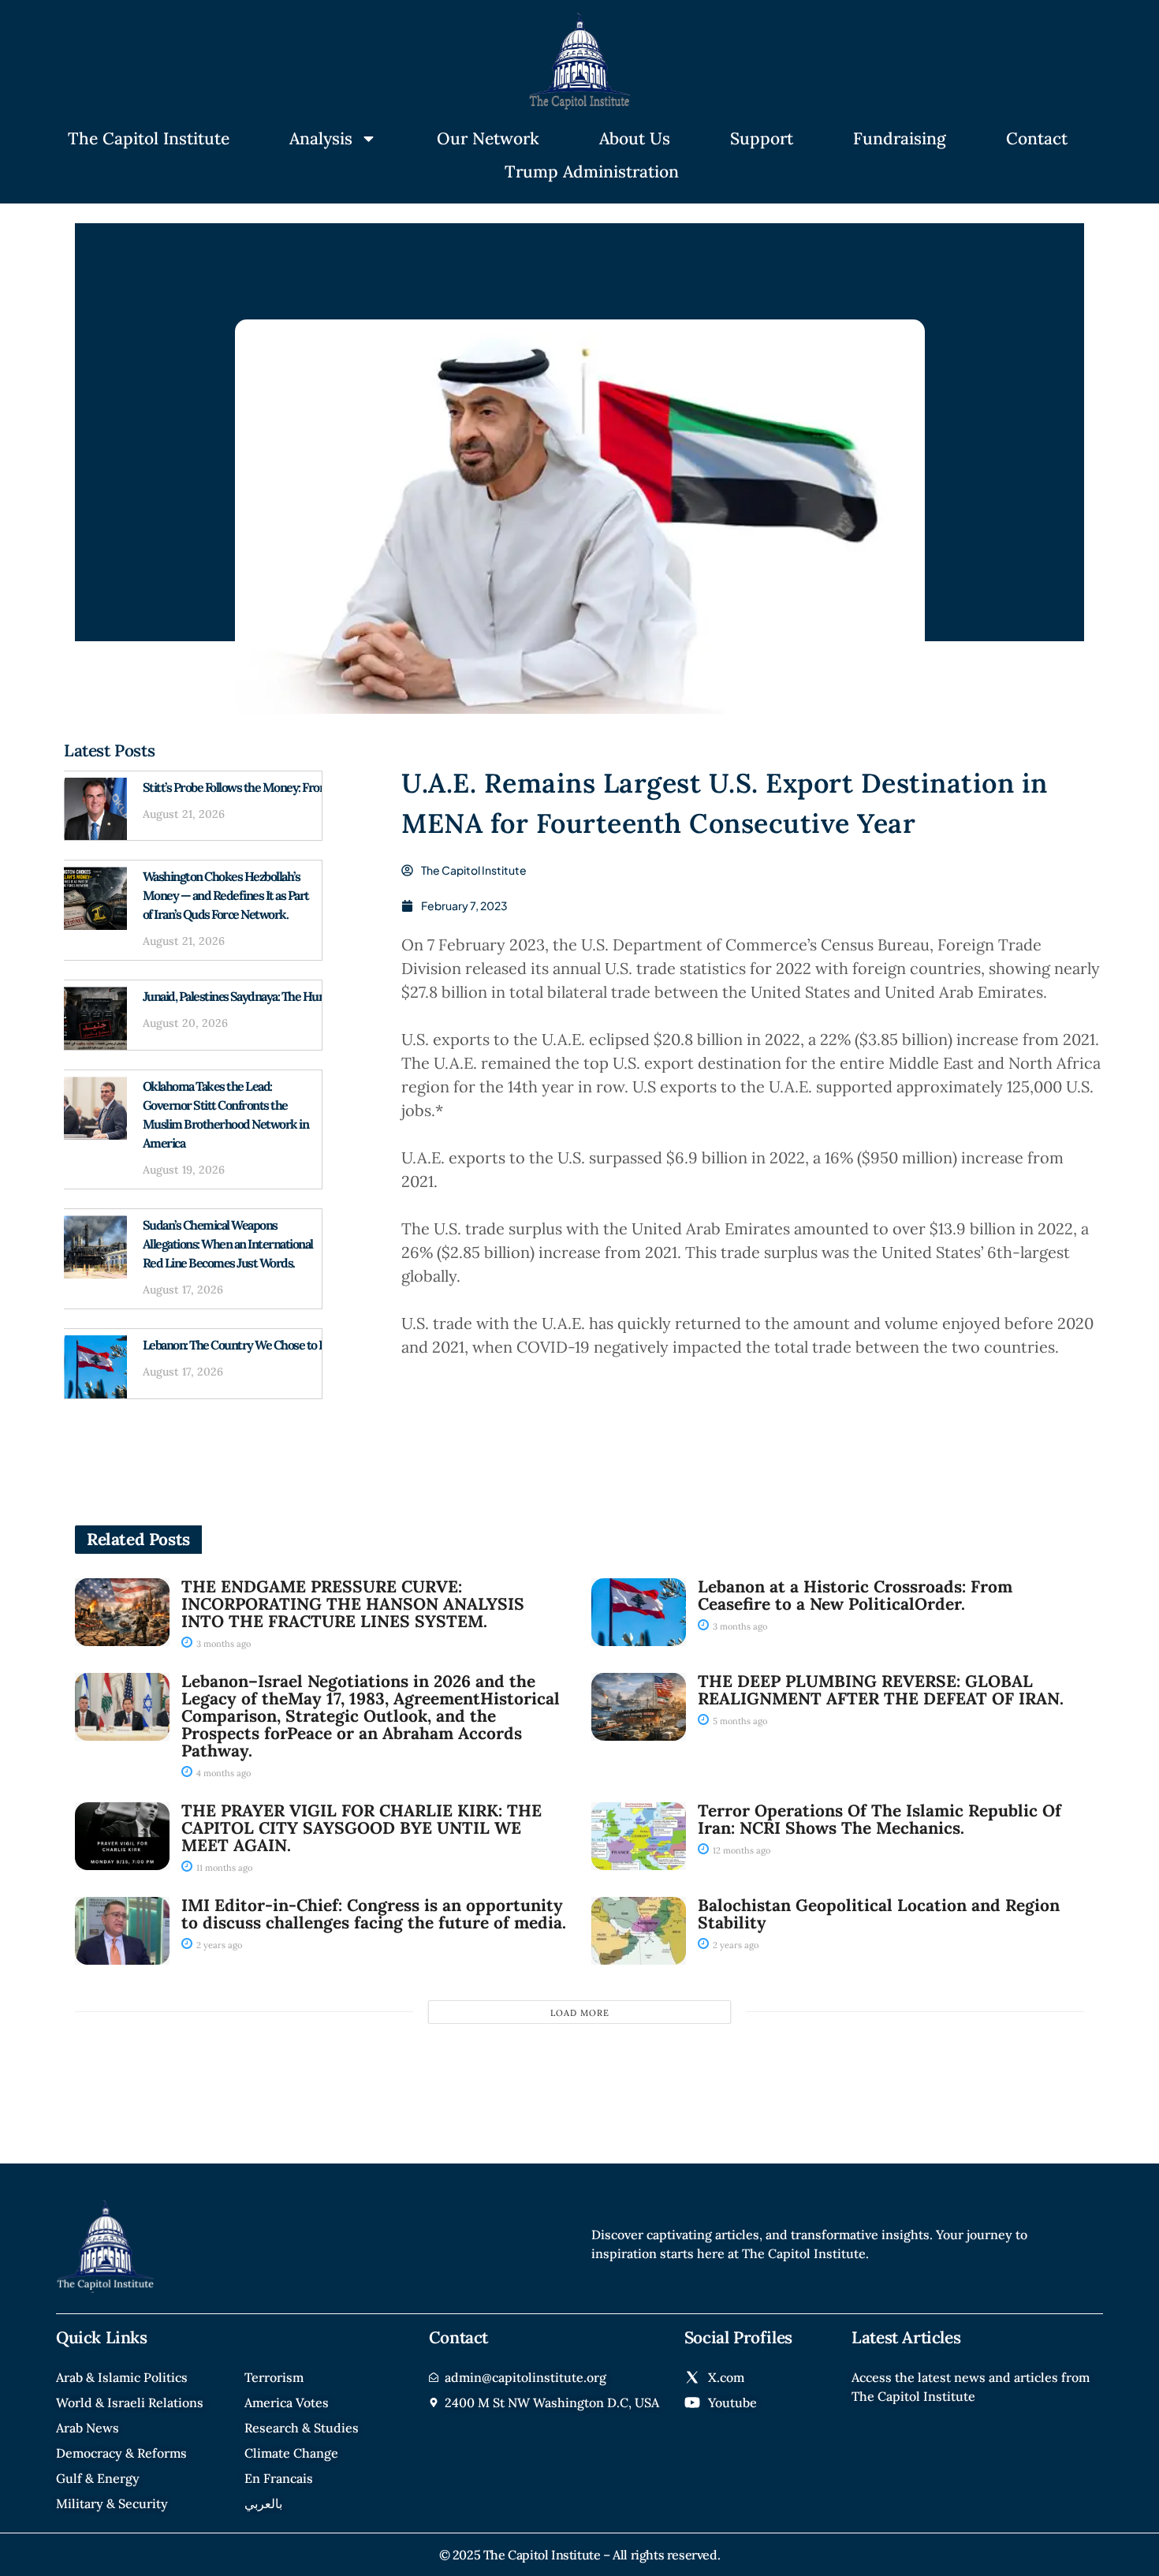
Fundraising (900, 138)
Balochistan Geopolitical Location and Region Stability (879, 1914)
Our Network (488, 138)
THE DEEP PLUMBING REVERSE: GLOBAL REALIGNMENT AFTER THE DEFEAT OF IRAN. (881, 1690)
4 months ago (222, 1773)
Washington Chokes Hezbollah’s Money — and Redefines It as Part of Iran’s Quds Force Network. (226, 895)
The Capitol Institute (149, 138)
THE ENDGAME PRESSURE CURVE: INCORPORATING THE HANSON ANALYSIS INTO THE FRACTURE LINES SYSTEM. (353, 1604)
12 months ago (740, 1850)
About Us (635, 138)
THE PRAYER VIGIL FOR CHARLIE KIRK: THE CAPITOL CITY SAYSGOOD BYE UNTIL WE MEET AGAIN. (361, 1828)
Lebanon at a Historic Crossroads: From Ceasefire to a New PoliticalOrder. (855, 1595)
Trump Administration (592, 172)
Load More (580, 2013)
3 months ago (222, 1644)
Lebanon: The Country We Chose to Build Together (268, 1345)
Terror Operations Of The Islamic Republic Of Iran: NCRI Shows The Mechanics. (879, 1819)
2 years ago (218, 1945)
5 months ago (739, 1721)
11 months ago (223, 1868)
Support (762, 138)
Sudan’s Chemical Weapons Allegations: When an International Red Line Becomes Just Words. (228, 1244)
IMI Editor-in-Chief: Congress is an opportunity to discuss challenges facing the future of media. (374, 1914)
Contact (1037, 138)
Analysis (321, 138)
